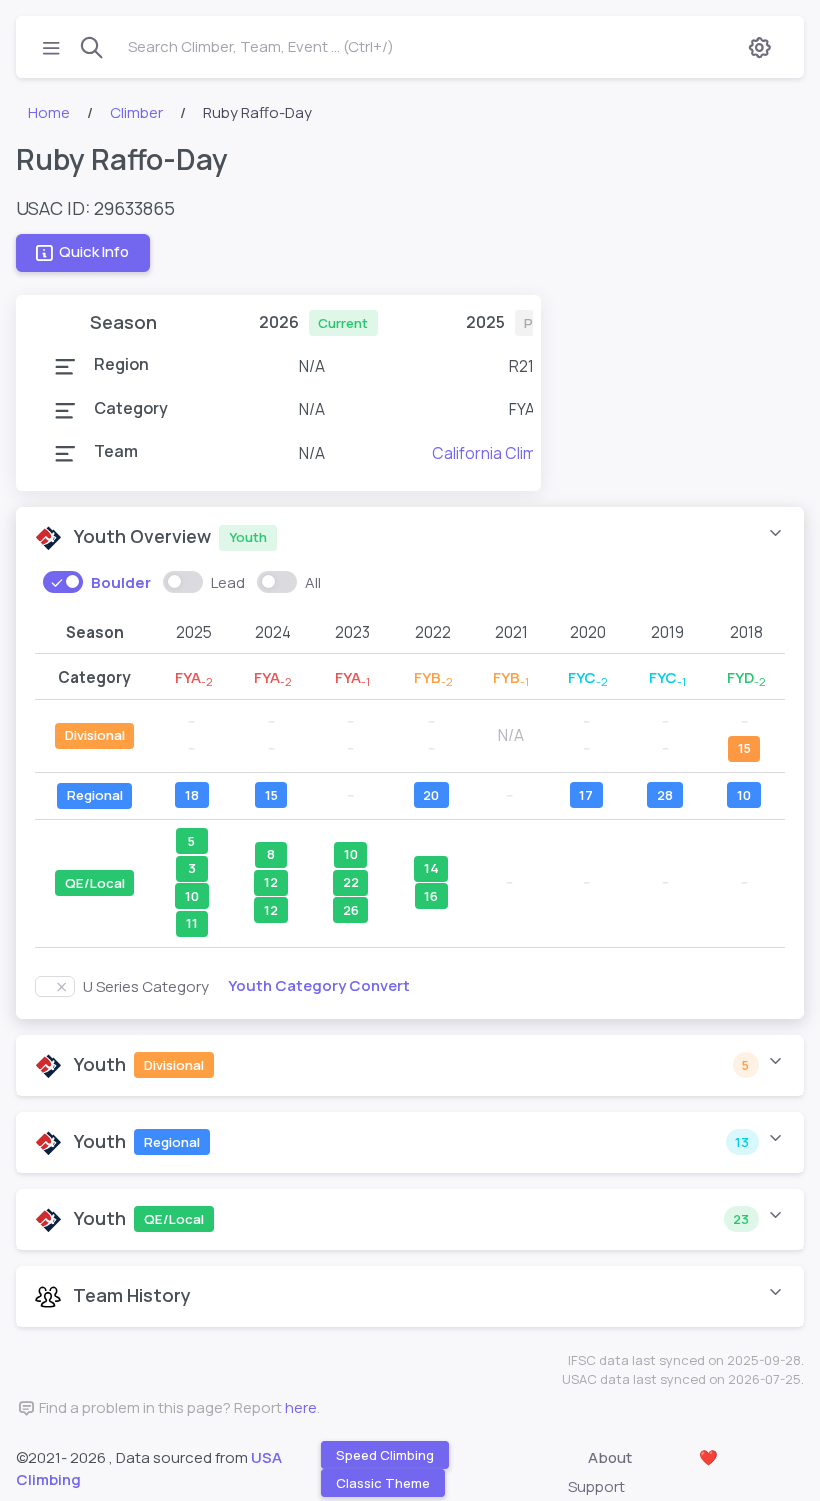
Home (49, 112)
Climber (136, 112)
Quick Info (94, 251)
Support (596, 1486)
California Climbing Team (521, 453)
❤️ (708, 1457)
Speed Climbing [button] (385, 1455)
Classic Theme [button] (383, 1483)
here (301, 1407)
